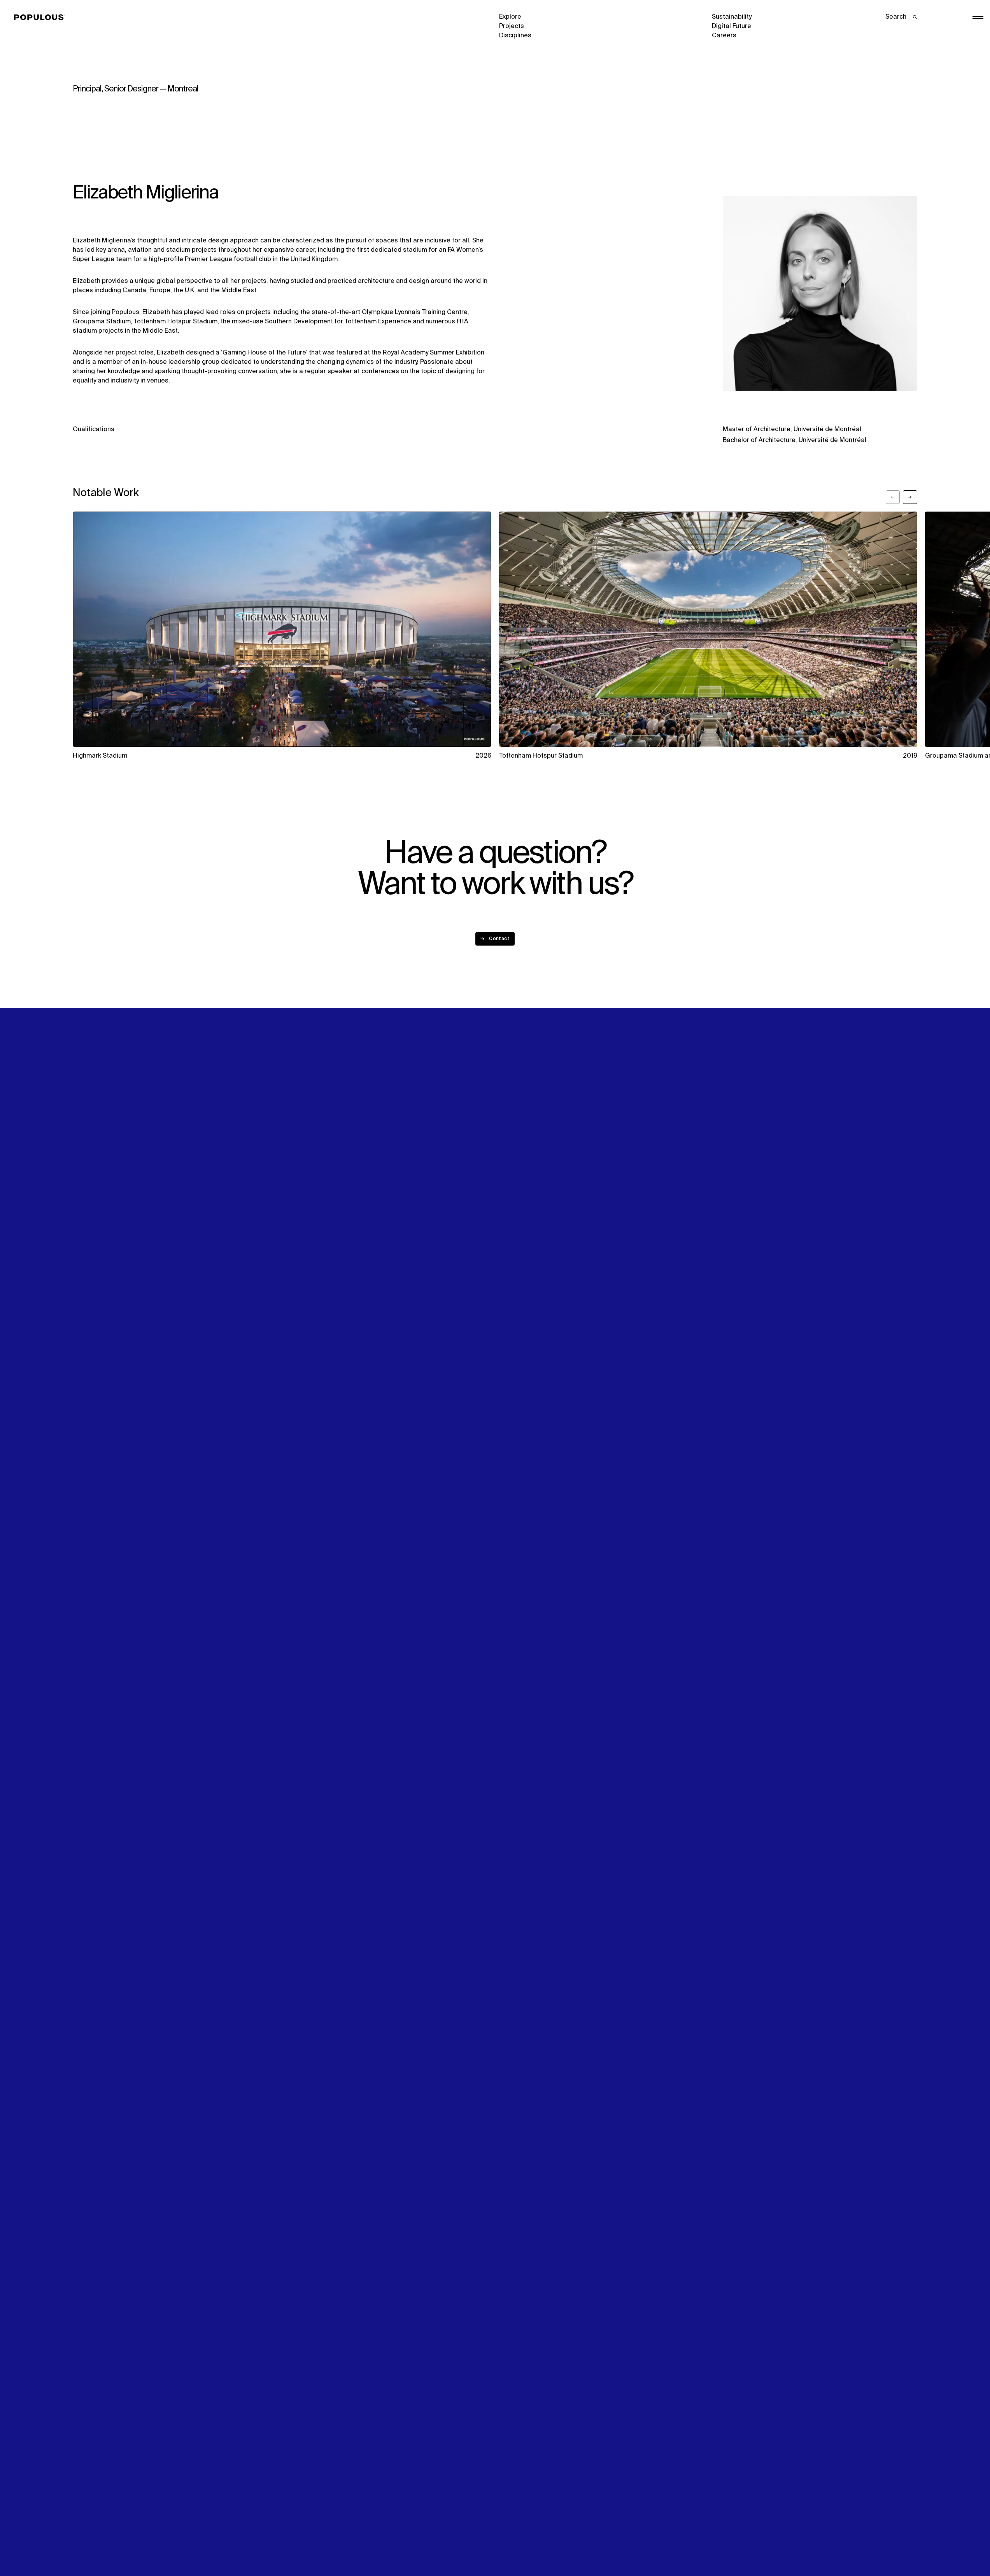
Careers (724, 36)
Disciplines (515, 36)
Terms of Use (306, 2543)
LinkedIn (724, 1275)
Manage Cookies (737, 2543)
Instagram (838, 1275)
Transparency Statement (536, 2543)
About (295, 1275)
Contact (511, 1303)
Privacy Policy (93, 2543)
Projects (512, 26)
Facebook (726, 1284)
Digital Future (732, 26)
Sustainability (732, 17)
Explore (510, 17)
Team (294, 1284)
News (507, 1294)
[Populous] (41, 18)
